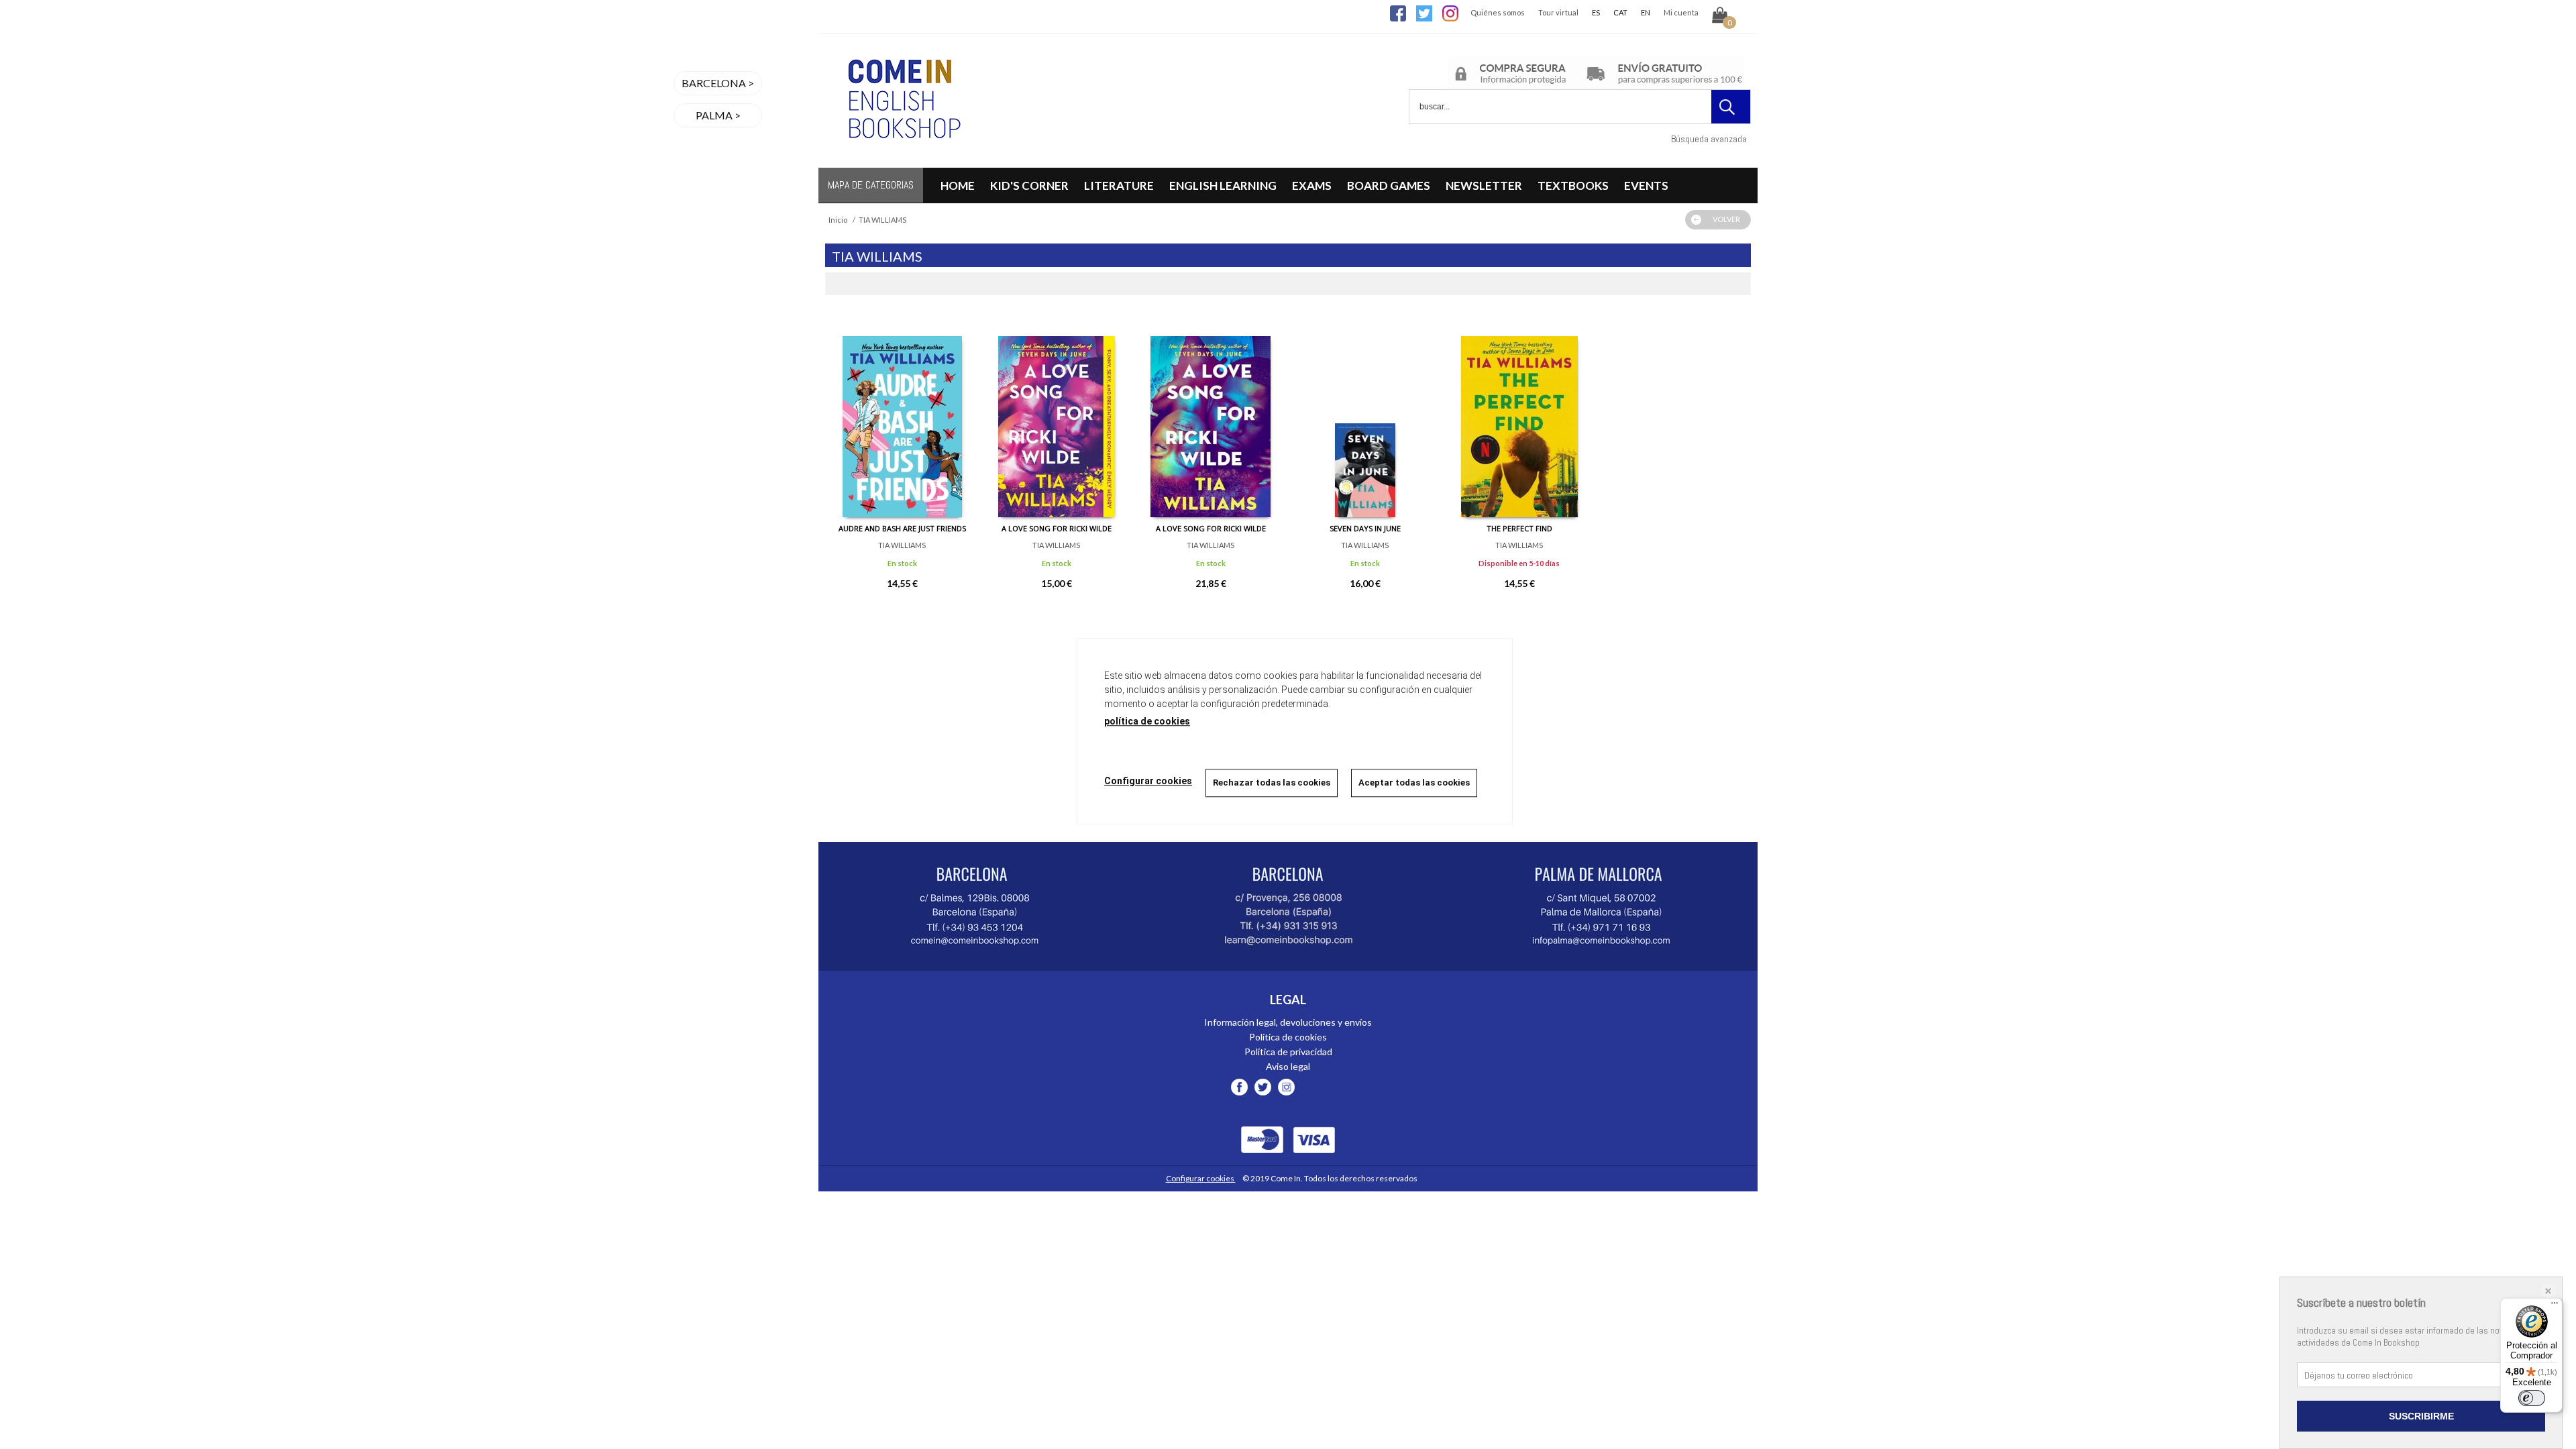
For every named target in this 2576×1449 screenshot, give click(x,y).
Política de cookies (1288, 1037)
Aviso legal (1288, 1066)
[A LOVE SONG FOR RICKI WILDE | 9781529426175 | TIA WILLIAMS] (1211, 417)
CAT (1620, 12)
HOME (958, 185)
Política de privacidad (1288, 1052)
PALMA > (718, 115)
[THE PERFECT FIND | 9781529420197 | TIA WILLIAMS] (1519, 417)
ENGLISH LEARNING (1223, 185)
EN (1646, 12)
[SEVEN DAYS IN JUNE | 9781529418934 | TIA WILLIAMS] (1365, 417)
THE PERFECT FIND (1519, 528)
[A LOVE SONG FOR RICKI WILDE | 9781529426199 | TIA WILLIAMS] (1057, 417)
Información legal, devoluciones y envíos (1288, 1022)
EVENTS (1646, 185)
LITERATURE (1119, 185)
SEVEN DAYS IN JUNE (1365, 528)
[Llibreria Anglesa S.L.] (902, 159)
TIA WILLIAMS (902, 545)
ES (1596, 12)
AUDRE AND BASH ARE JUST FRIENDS (902, 528)
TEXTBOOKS (1573, 185)
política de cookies (1147, 721)
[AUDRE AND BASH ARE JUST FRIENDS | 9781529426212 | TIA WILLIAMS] (902, 417)
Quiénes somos (1498, 12)
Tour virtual (1558, 12)
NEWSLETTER (1484, 185)
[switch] (2532, 1398)
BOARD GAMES (1389, 185)
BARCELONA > (718, 83)
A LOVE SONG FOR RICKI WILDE (1057, 528)
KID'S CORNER (1029, 185)
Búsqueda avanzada (1709, 139)
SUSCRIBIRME (2421, 1416)
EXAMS (1312, 185)
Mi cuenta (1681, 12)
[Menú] (2555, 1306)
